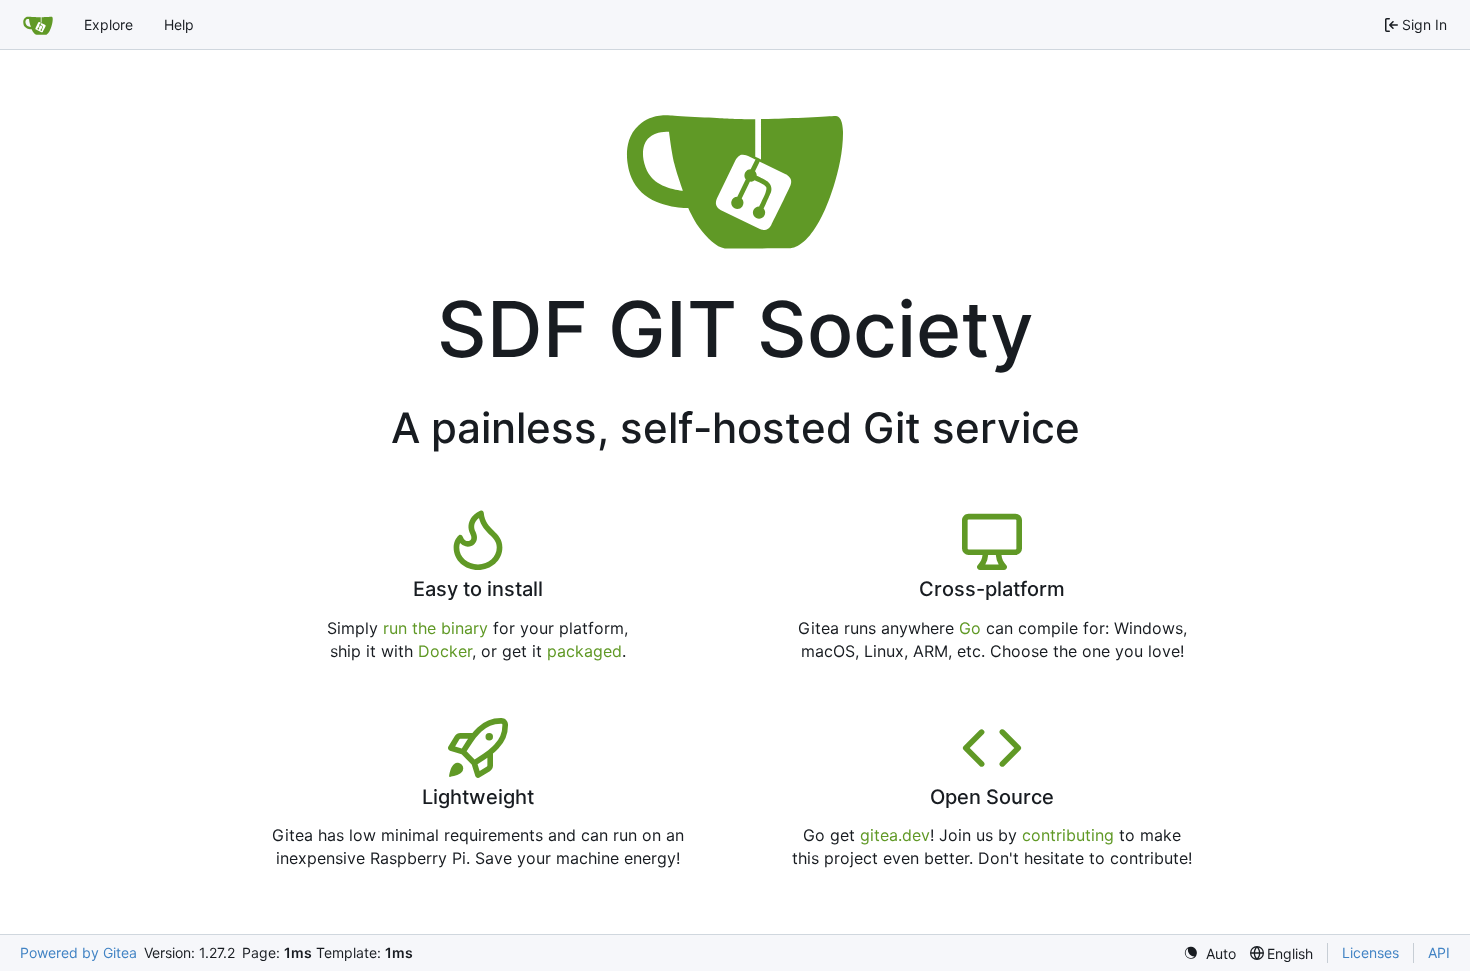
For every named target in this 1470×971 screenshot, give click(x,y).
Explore (108, 24)
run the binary (435, 628)
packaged (584, 651)
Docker (445, 651)
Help (179, 24)
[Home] (38, 25)
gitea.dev (895, 835)
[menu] (1209, 953)
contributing (1068, 835)
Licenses (1370, 952)
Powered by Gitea (78, 952)
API (1439, 952)
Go (970, 628)
